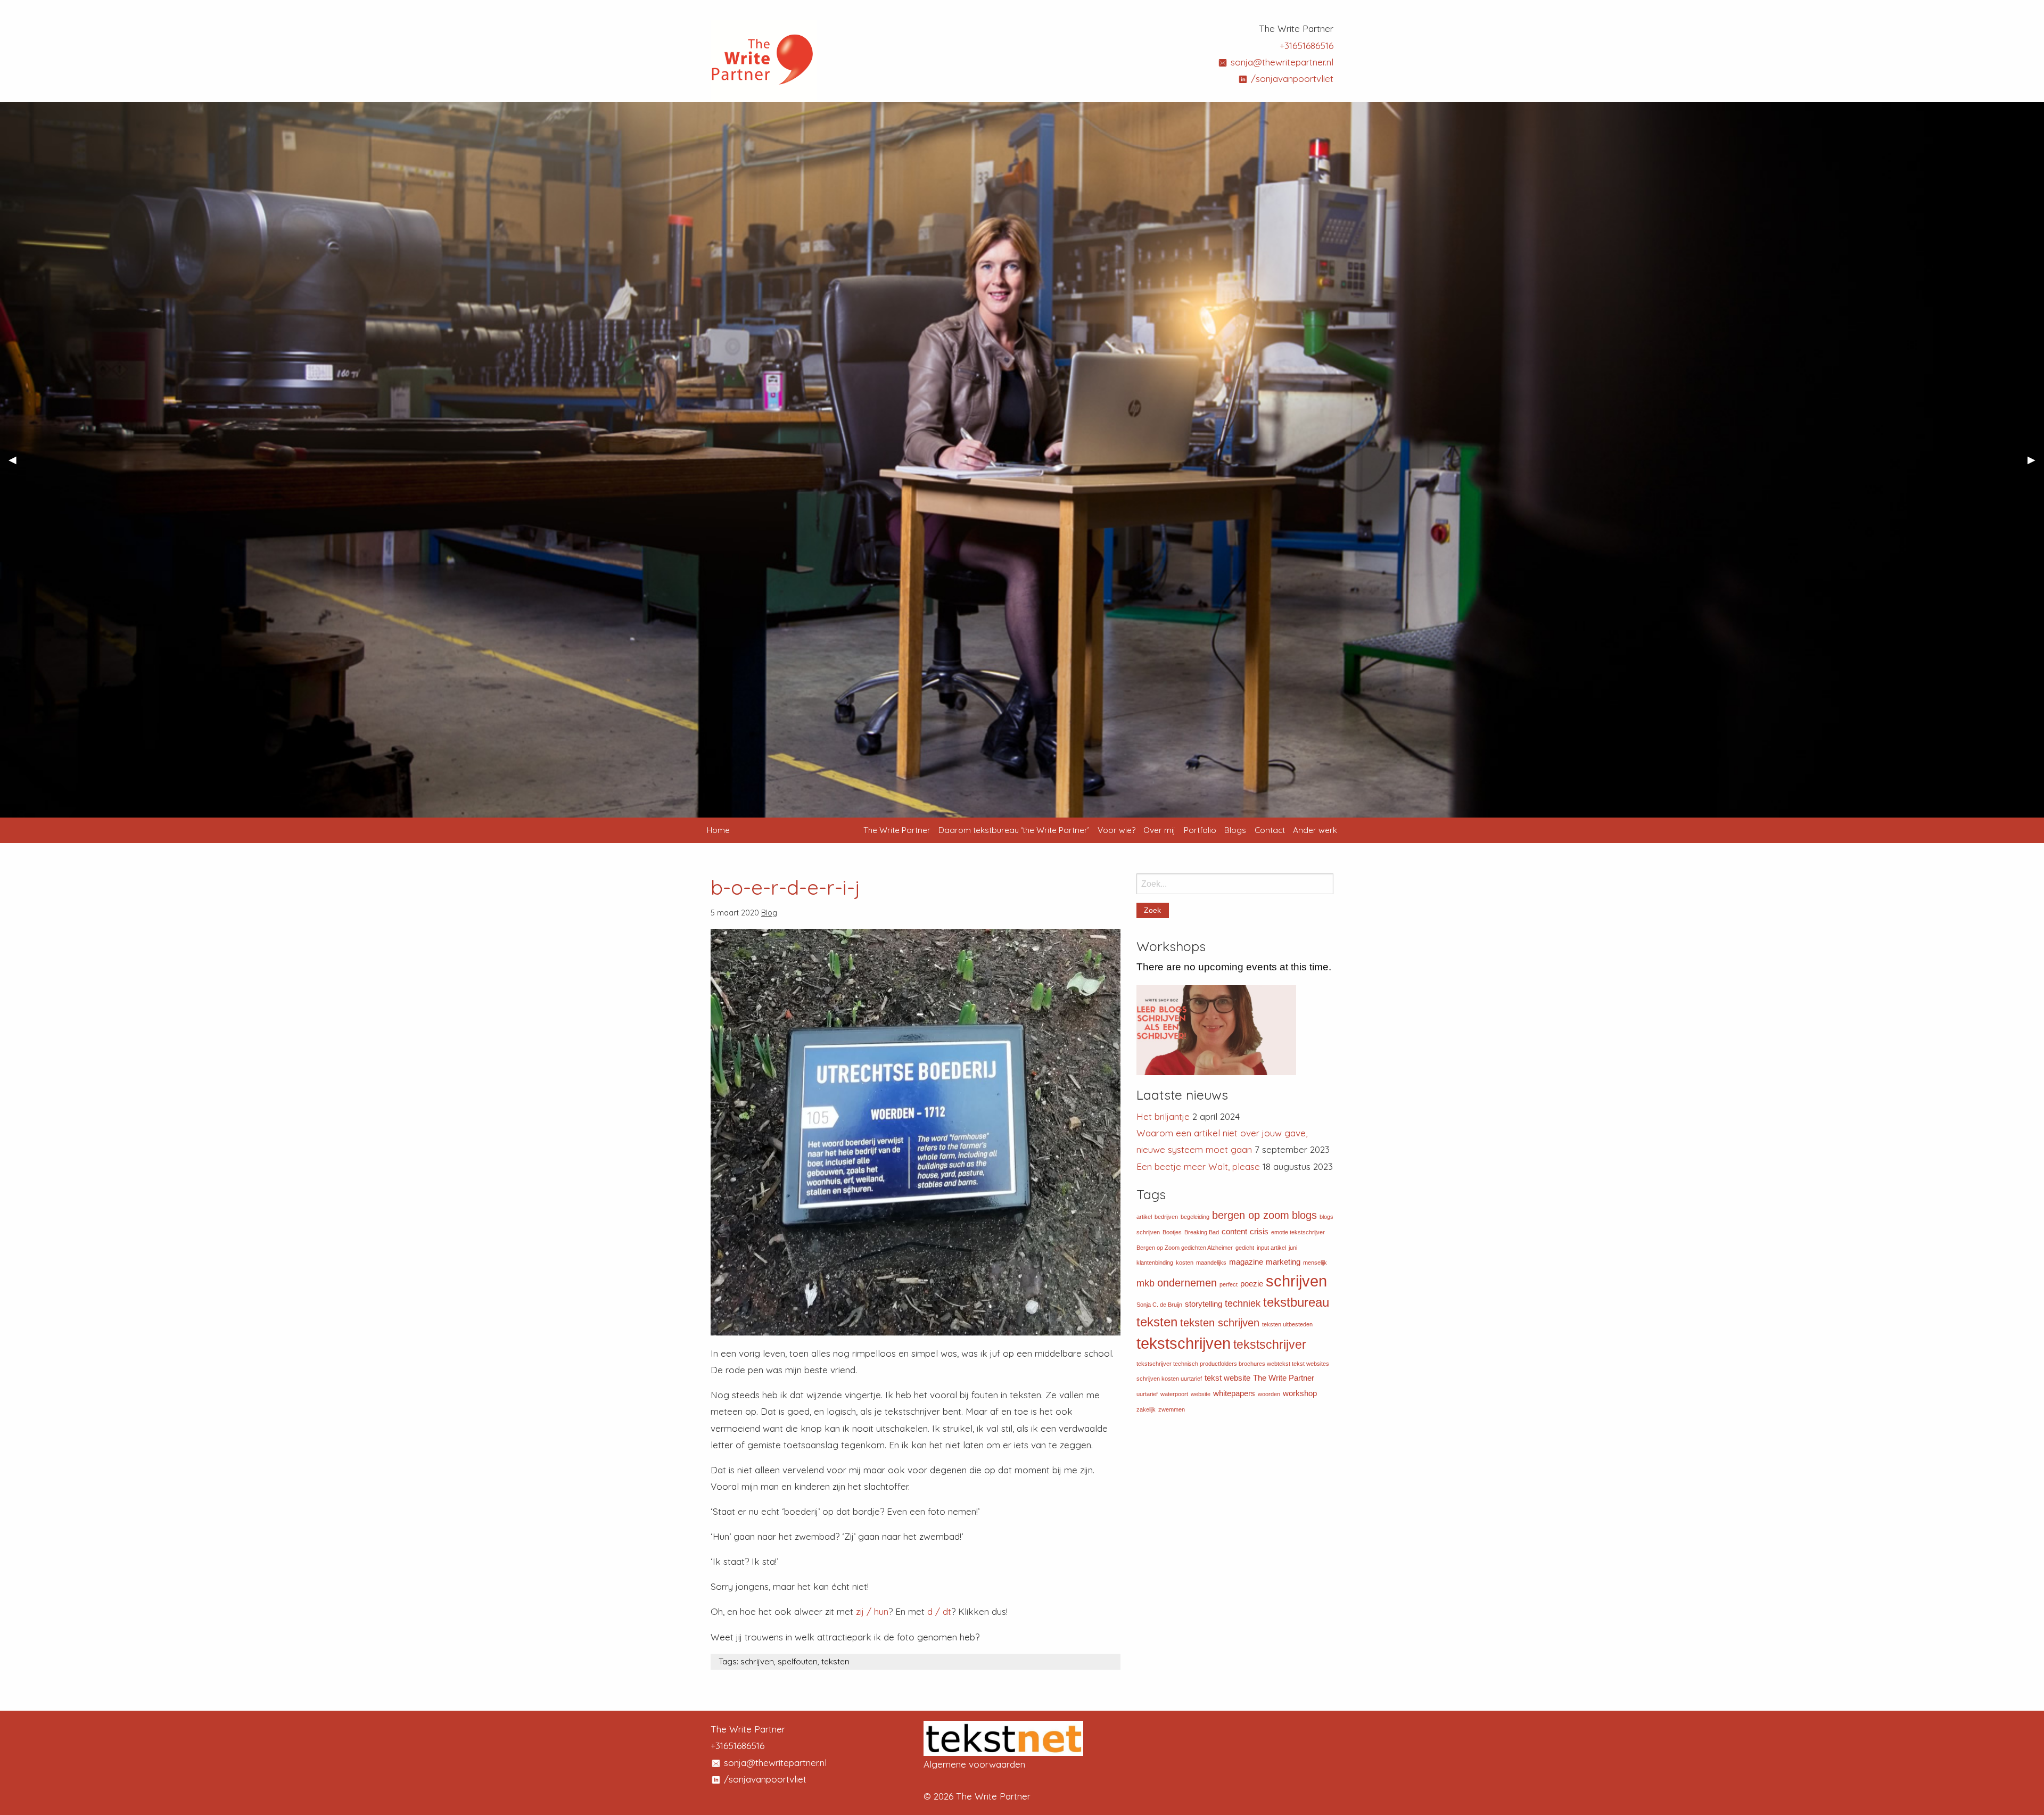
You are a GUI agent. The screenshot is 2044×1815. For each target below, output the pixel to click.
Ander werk (1315, 830)
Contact (1270, 830)
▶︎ (2036, 464)
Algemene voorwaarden (974, 1764)
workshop (1300, 1393)
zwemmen (1172, 1409)
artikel (1144, 1217)
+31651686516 (1307, 46)
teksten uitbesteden (1287, 1324)
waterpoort (1174, 1394)
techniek (1243, 1303)
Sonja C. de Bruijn (1159, 1305)
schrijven (757, 1661)
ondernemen (1187, 1283)
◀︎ (17, 464)
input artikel (1271, 1248)
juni (1293, 1248)
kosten (1185, 1263)
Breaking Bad (1202, 1232)
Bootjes (1172, 1232)
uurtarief (1147, 1394)
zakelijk (1146, 1409)
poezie (1252, 1284)
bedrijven (1166, 1217)
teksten (835, 1661)
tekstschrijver (1270, 1344)
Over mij (1159, 830)
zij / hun (872, 1611)
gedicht (1245, 1248)
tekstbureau (1296, 1302)
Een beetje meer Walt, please (1198, 1166)
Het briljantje (1163, 1116)
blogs (1304, 1215)
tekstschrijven (1184, 1343)
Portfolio (1200, 830)
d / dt (939, 1611)
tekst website (1227, 1378)
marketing (1283, 1262)
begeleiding (1195, 1217)
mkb (1145, 1283)
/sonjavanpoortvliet (1291, 79)
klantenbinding (1155, 1263)
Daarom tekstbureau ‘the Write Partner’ (1014, 830)
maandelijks (1211, 1263)
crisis (1259, 1232)
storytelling (1204, 1304)
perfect (1229, 1284)
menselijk (1315, 1263)
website (1201, 1394)
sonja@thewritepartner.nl (1281, 62)
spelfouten (798, 1661)
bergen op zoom (1251, 1215)
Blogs (1235, 830)
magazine (1246, 1262)
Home (718, 830)
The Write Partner (897, 830)
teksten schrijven (1220, 1323)
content (1234, 1232)
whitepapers (1234, 1393)
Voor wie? (1116, 830)
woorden (1269, 1394)
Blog (769, 913)
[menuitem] (897, 830)
